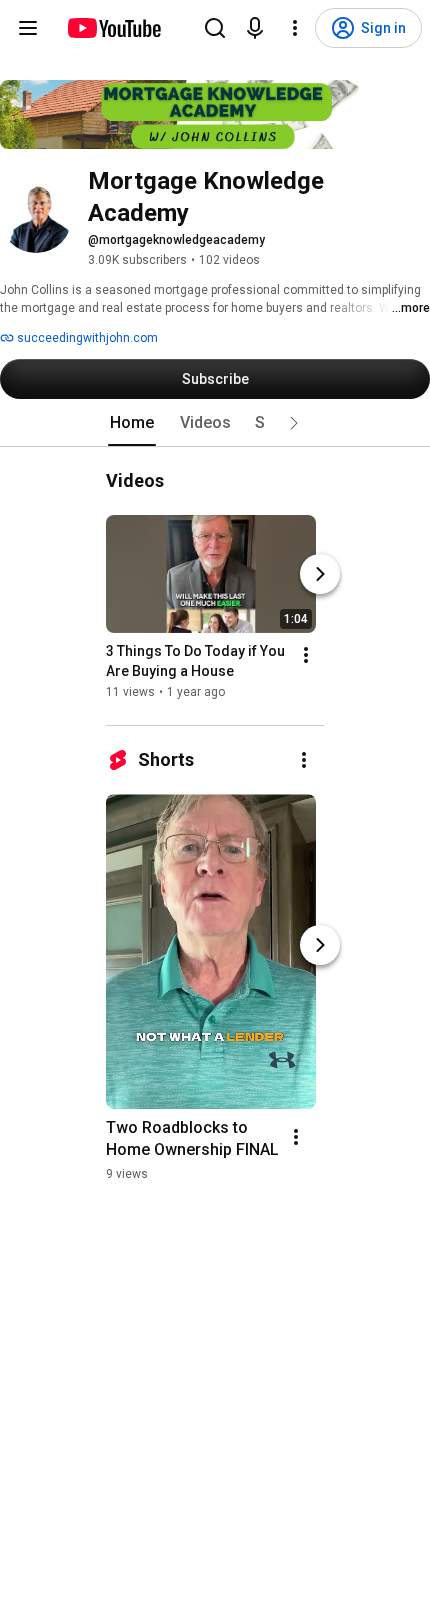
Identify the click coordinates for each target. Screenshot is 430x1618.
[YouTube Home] (113, 28)
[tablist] (215, 423)
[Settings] (295, 28)
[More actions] (306, 655)
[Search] (215, 28)
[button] (294, 423)
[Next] (320, 574)
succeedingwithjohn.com (86, 338)
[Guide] (28, 28)
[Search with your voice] (255, 28)
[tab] (132, 423)
